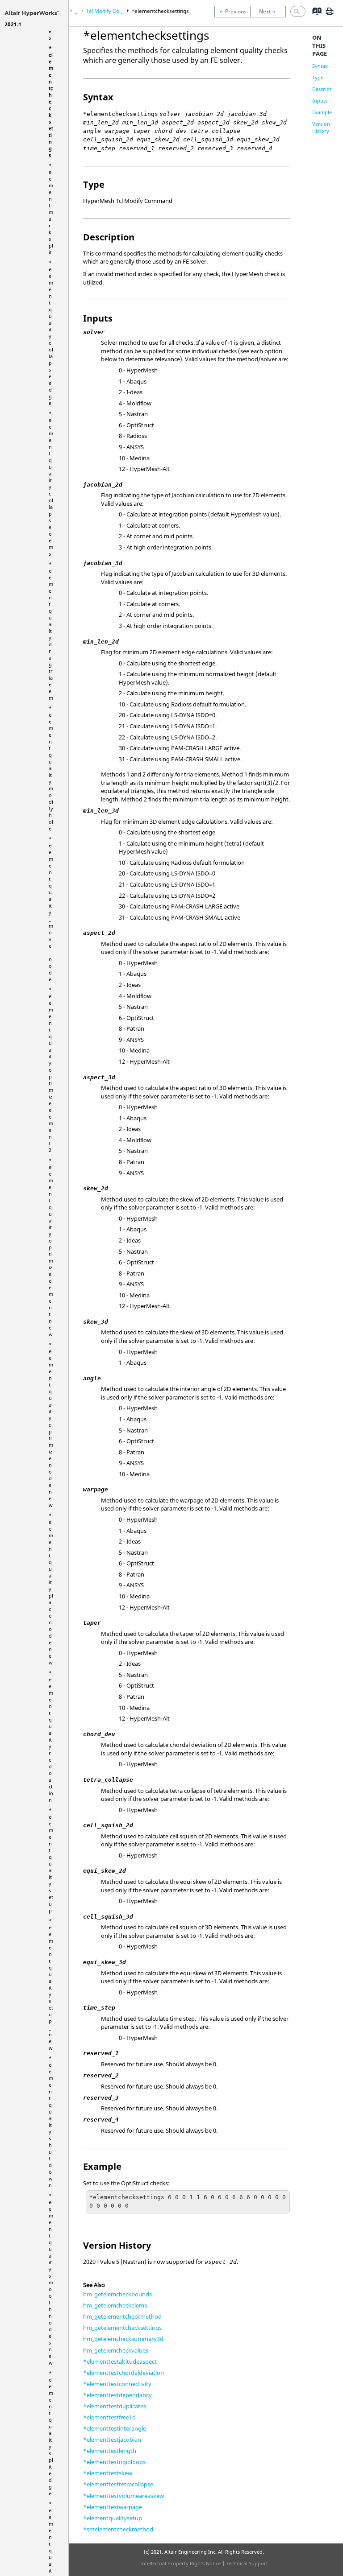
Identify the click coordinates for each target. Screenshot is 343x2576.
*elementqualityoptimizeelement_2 (51, 1070)
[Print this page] (330, 15)
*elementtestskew (108, 2473)
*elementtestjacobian (112, 2440)
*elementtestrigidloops (114, 2462)
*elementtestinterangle (115, 2428)
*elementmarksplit (51, 209)
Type (318, 77)
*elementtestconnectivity (117, 2384)
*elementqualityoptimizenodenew (51, 1425)
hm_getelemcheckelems (115, 2305)
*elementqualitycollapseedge (51, 333)
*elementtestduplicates (115, 2406)
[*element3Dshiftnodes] (232, 12)
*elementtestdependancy (117, 2395)
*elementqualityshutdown (51, 2122)
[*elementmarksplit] (270, 12)
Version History (321, 127)
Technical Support (247, 2563)
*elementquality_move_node (51, 909)
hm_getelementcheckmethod (122, 2316)
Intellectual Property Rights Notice (180, 2563)
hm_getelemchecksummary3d (123, 2339)
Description (326, 89)
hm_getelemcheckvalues (116, 2350)
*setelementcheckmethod (118, 2529)
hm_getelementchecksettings (122, 2328)
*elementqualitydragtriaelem (51, 631)
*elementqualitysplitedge (51, 2433)
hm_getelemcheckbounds (117, 2294)
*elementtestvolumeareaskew (123, 2496)
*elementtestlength (110, 2451)
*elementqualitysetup (51, 1860)
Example (322, 112)
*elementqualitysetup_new (51, 1984)
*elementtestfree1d (109, 2417)
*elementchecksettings (51, 101)
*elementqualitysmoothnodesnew (51, 2279)
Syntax (320, 66)
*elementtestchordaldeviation (123, 2373)
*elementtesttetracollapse (118, 2484)
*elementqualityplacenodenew (51, 1589)
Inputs (320, 101)
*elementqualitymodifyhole (51, 768)
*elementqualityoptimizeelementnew (51, 1247)
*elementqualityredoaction (51, 1736)
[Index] (314, 18)
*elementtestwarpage (113, 2507)
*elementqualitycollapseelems (51, 483)
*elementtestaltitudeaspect (120, 2361)
